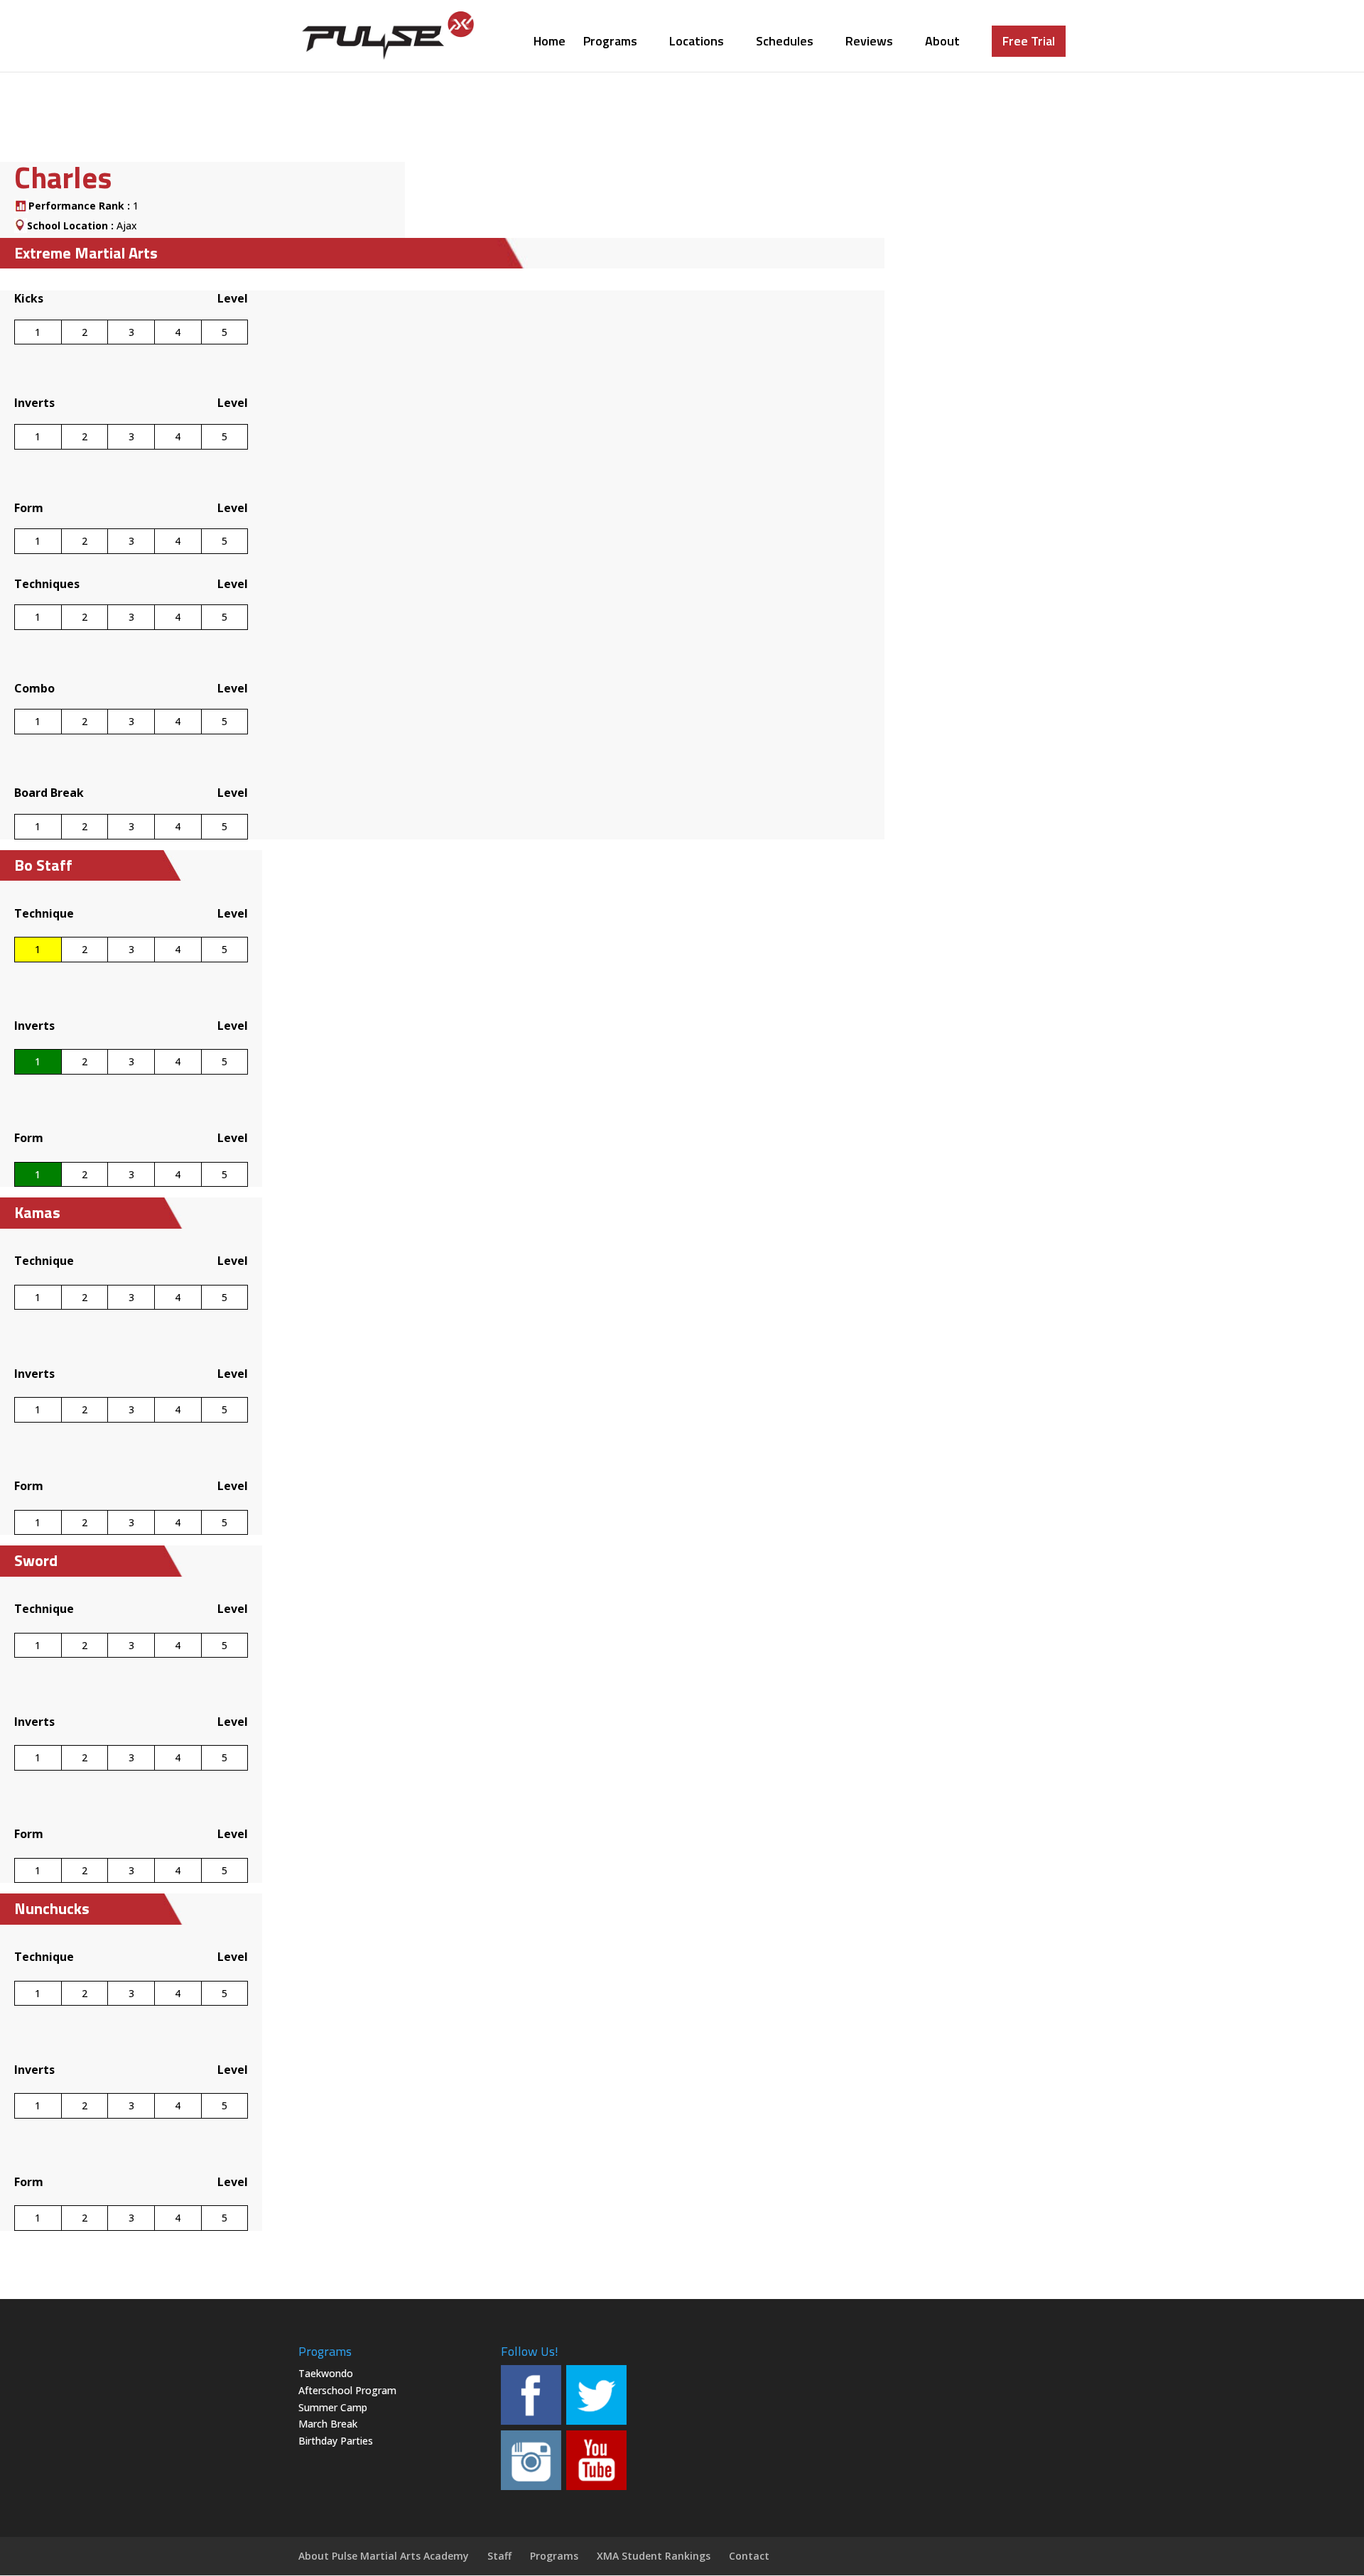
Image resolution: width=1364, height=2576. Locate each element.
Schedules (785, 43)
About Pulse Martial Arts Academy (384, 2556)
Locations (697, 43)
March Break (328, 2424)
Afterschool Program (347, 2390)
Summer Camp (333, 2407)
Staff (499, 2556)
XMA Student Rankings (654, 2556)
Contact (749, 2556)
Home (550, 43)
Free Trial (1029, 41)
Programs (610, 43)
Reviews (869, 43)
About (942, 43)
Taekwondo (326, 2373)
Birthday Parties (336, 2441)
